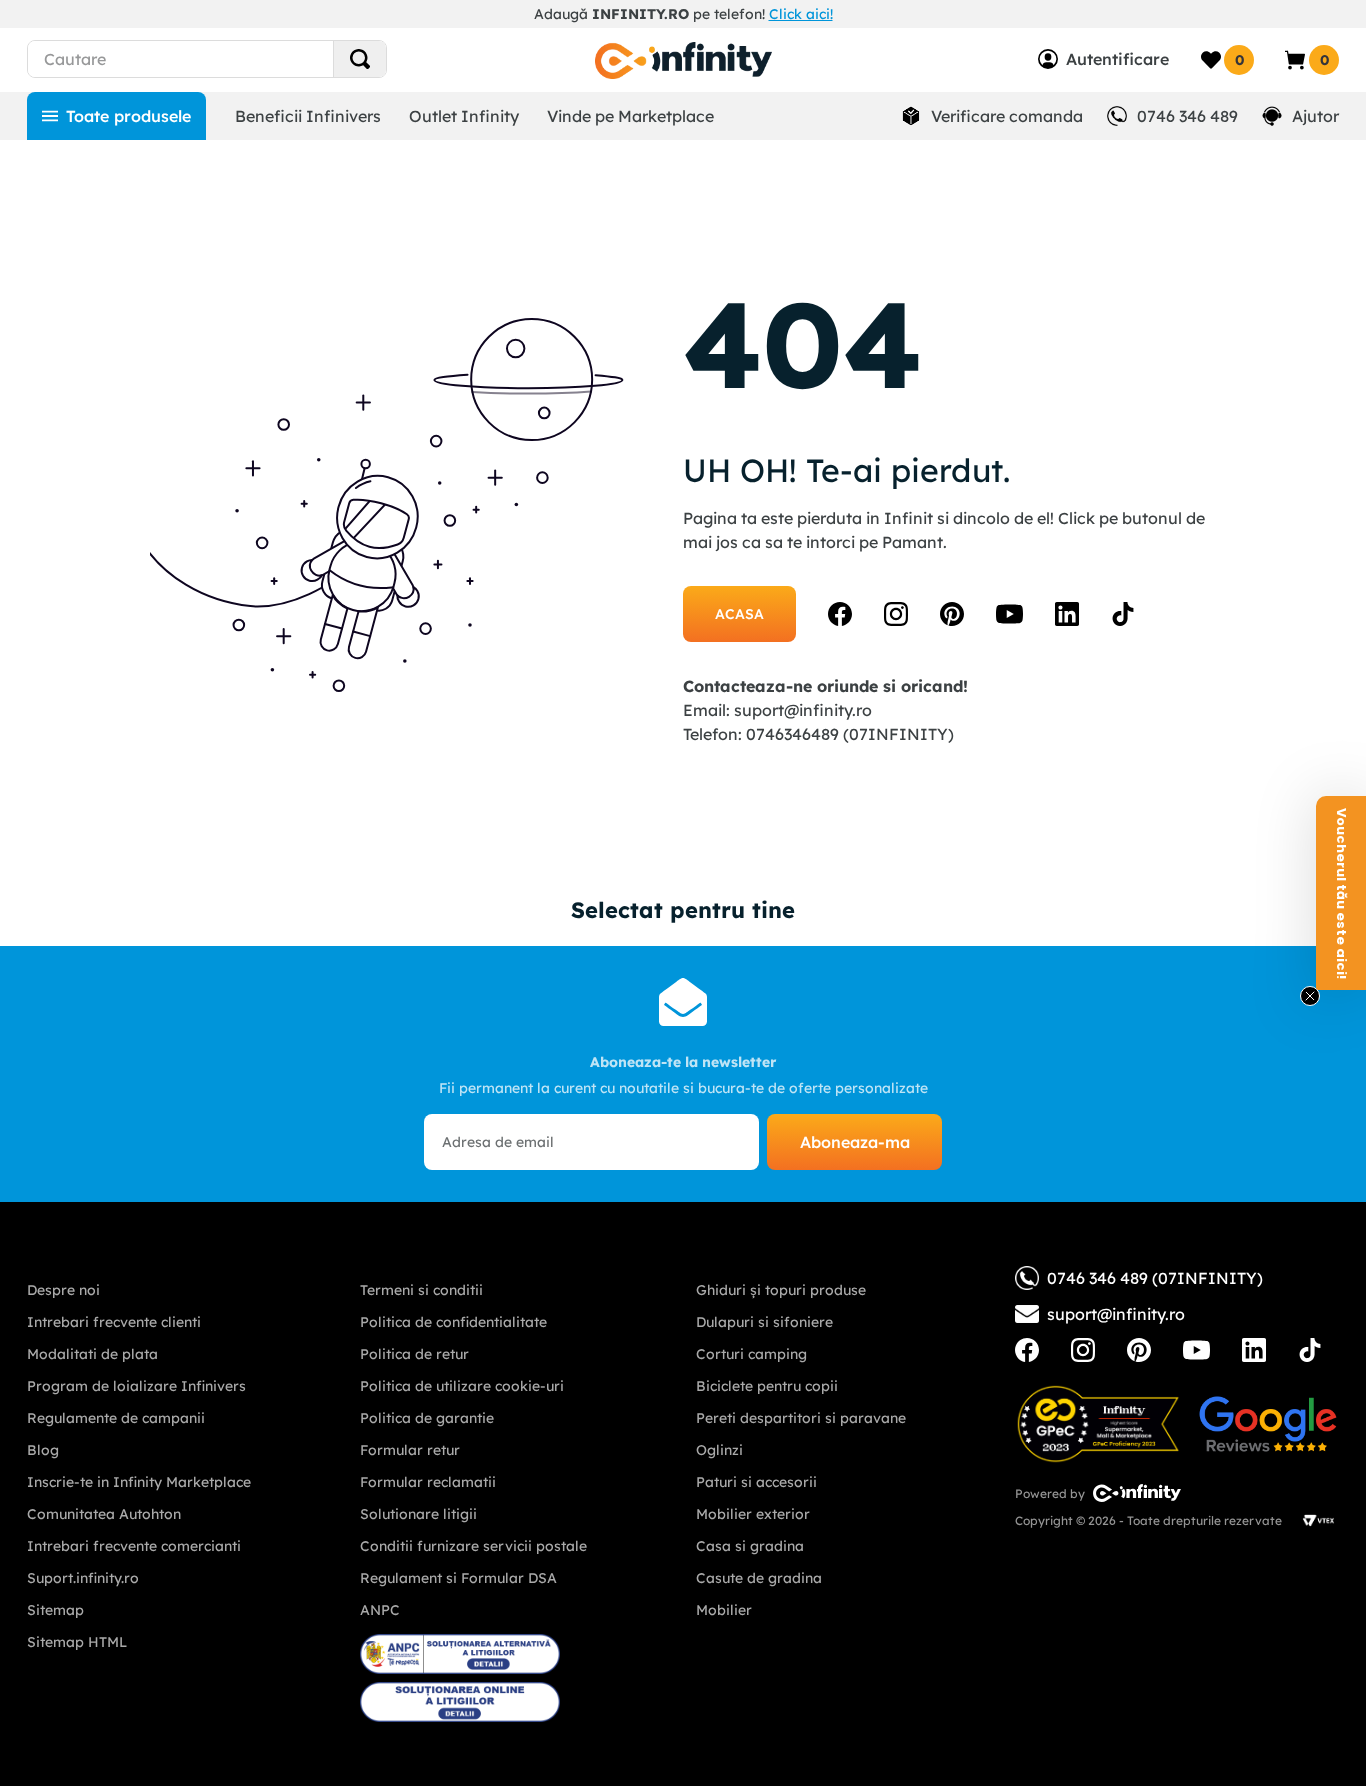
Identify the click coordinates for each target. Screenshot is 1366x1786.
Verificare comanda (1007, 116)
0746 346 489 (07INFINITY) (1155, 1278)
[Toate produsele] (116, 116)
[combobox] (243, 59)
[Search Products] (360, 59)
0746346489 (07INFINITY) (850, 734)
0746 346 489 (1187, 116)
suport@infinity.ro (803, 710)
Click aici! (801, 14)
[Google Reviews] (1268, 1424)
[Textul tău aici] (1027, 1350)
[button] (1341, 893)
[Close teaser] (1310, 996)
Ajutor (1315, 116)
